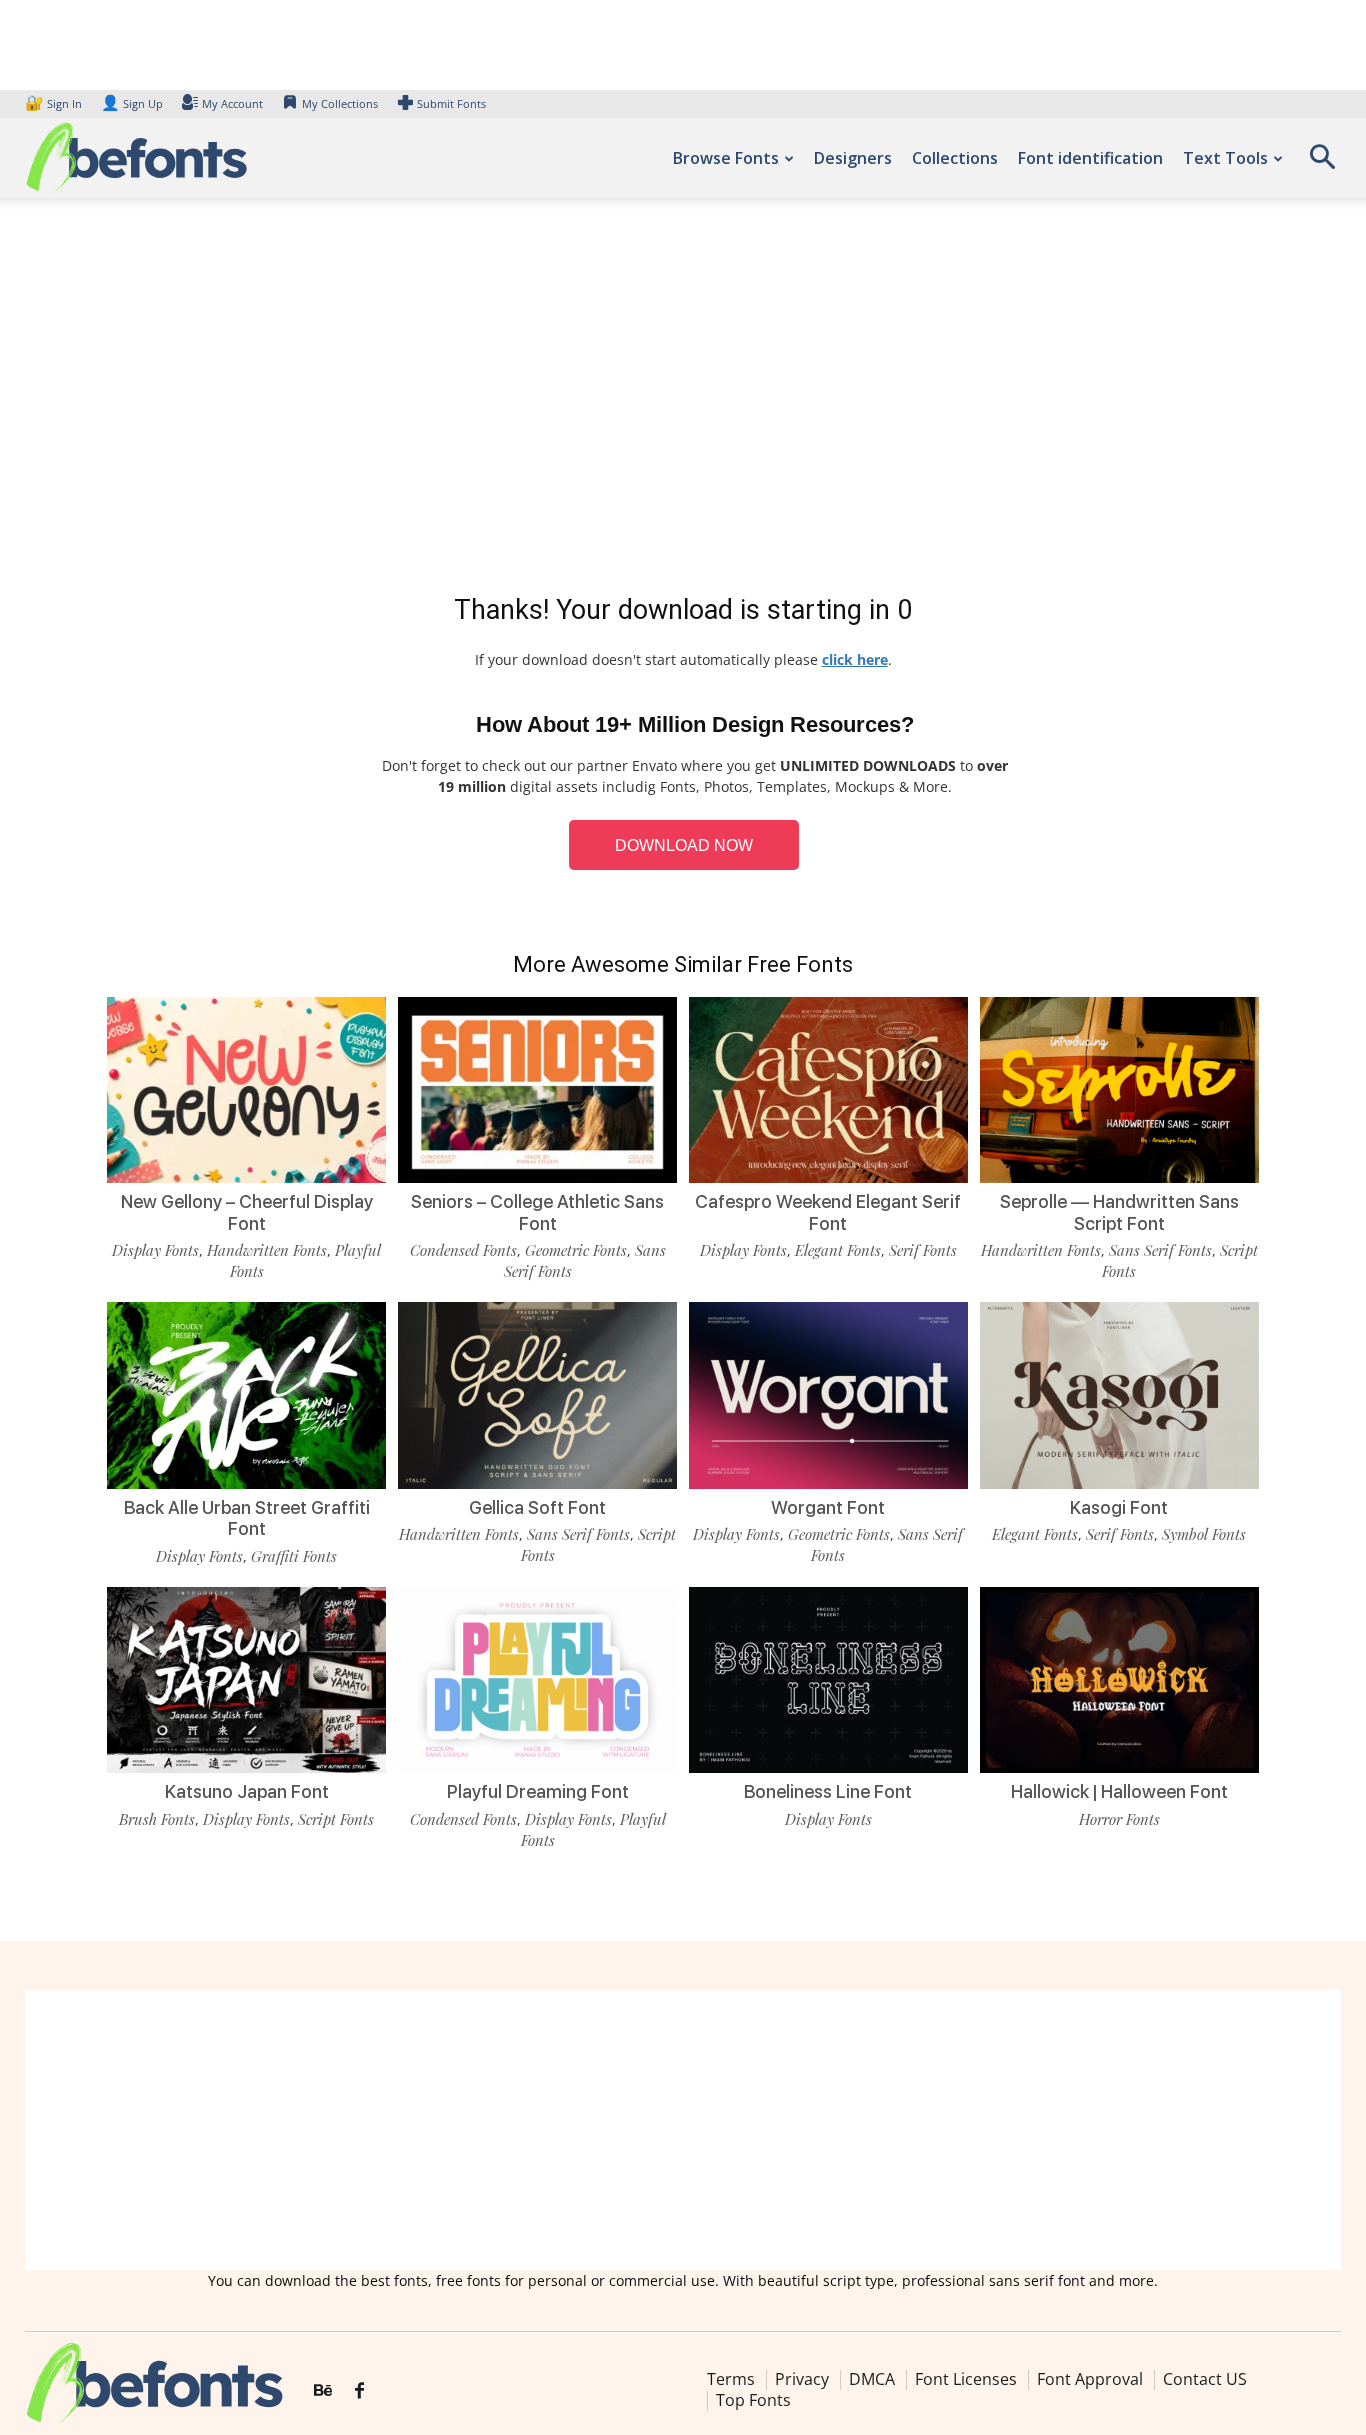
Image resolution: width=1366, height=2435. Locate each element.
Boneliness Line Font (828, 1791)
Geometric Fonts (576, 1250)
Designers (853, 158)
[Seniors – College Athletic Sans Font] (537, 1090)
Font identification (1090, 158)
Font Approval (1090, 2379)
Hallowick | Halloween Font (1119, 1791)
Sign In (55, 103)
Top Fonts (753, 2400)
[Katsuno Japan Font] (246, 1680)
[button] (1322, 163)
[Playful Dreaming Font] (537, 1680)
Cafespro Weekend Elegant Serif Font (828, 1212)
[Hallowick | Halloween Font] (1119, 1680)
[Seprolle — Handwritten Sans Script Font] (1119, 1090)
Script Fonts (336, 1819)
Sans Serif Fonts (1160, 1250)
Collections (955, 158)
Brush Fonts (157, 1819)
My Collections (340, 103)
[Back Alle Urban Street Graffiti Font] (246, 1395)
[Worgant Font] (828, 1395)
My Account (232, 103)
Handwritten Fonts (267, 1250)
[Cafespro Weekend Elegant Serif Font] (828, 1090)
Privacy (802, 2379)
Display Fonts (155, 1250)
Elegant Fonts (838, 1250)
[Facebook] (359, 2391)
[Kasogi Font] (1119, 1395)
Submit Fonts (451, 103)
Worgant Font (828, 1507)
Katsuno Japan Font (247, 1791)
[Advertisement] (683, 400)
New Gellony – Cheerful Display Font (247, 1212)
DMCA (872, 2379)
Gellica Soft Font (537, 1507)
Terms (731, 2379)
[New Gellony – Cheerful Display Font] (246, 1090)
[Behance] (323, 2391)
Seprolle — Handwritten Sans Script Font (1119, 1212)
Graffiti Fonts (294, 1556)
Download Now (684, 845)
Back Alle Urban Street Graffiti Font (247, 1518)
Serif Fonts (923, 1250)
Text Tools (1225, 158)
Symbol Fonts (1204, 1534)
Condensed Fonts (463, 1250)
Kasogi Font (1119, 1507)
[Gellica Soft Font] (537, 1395)
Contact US (1205, 2379)
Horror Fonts (1119, 1819)
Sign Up (132, 103)
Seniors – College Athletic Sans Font (537, 1212)
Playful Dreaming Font (538, 1791)
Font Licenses (966, 2379)
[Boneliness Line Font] (828, 1680)
